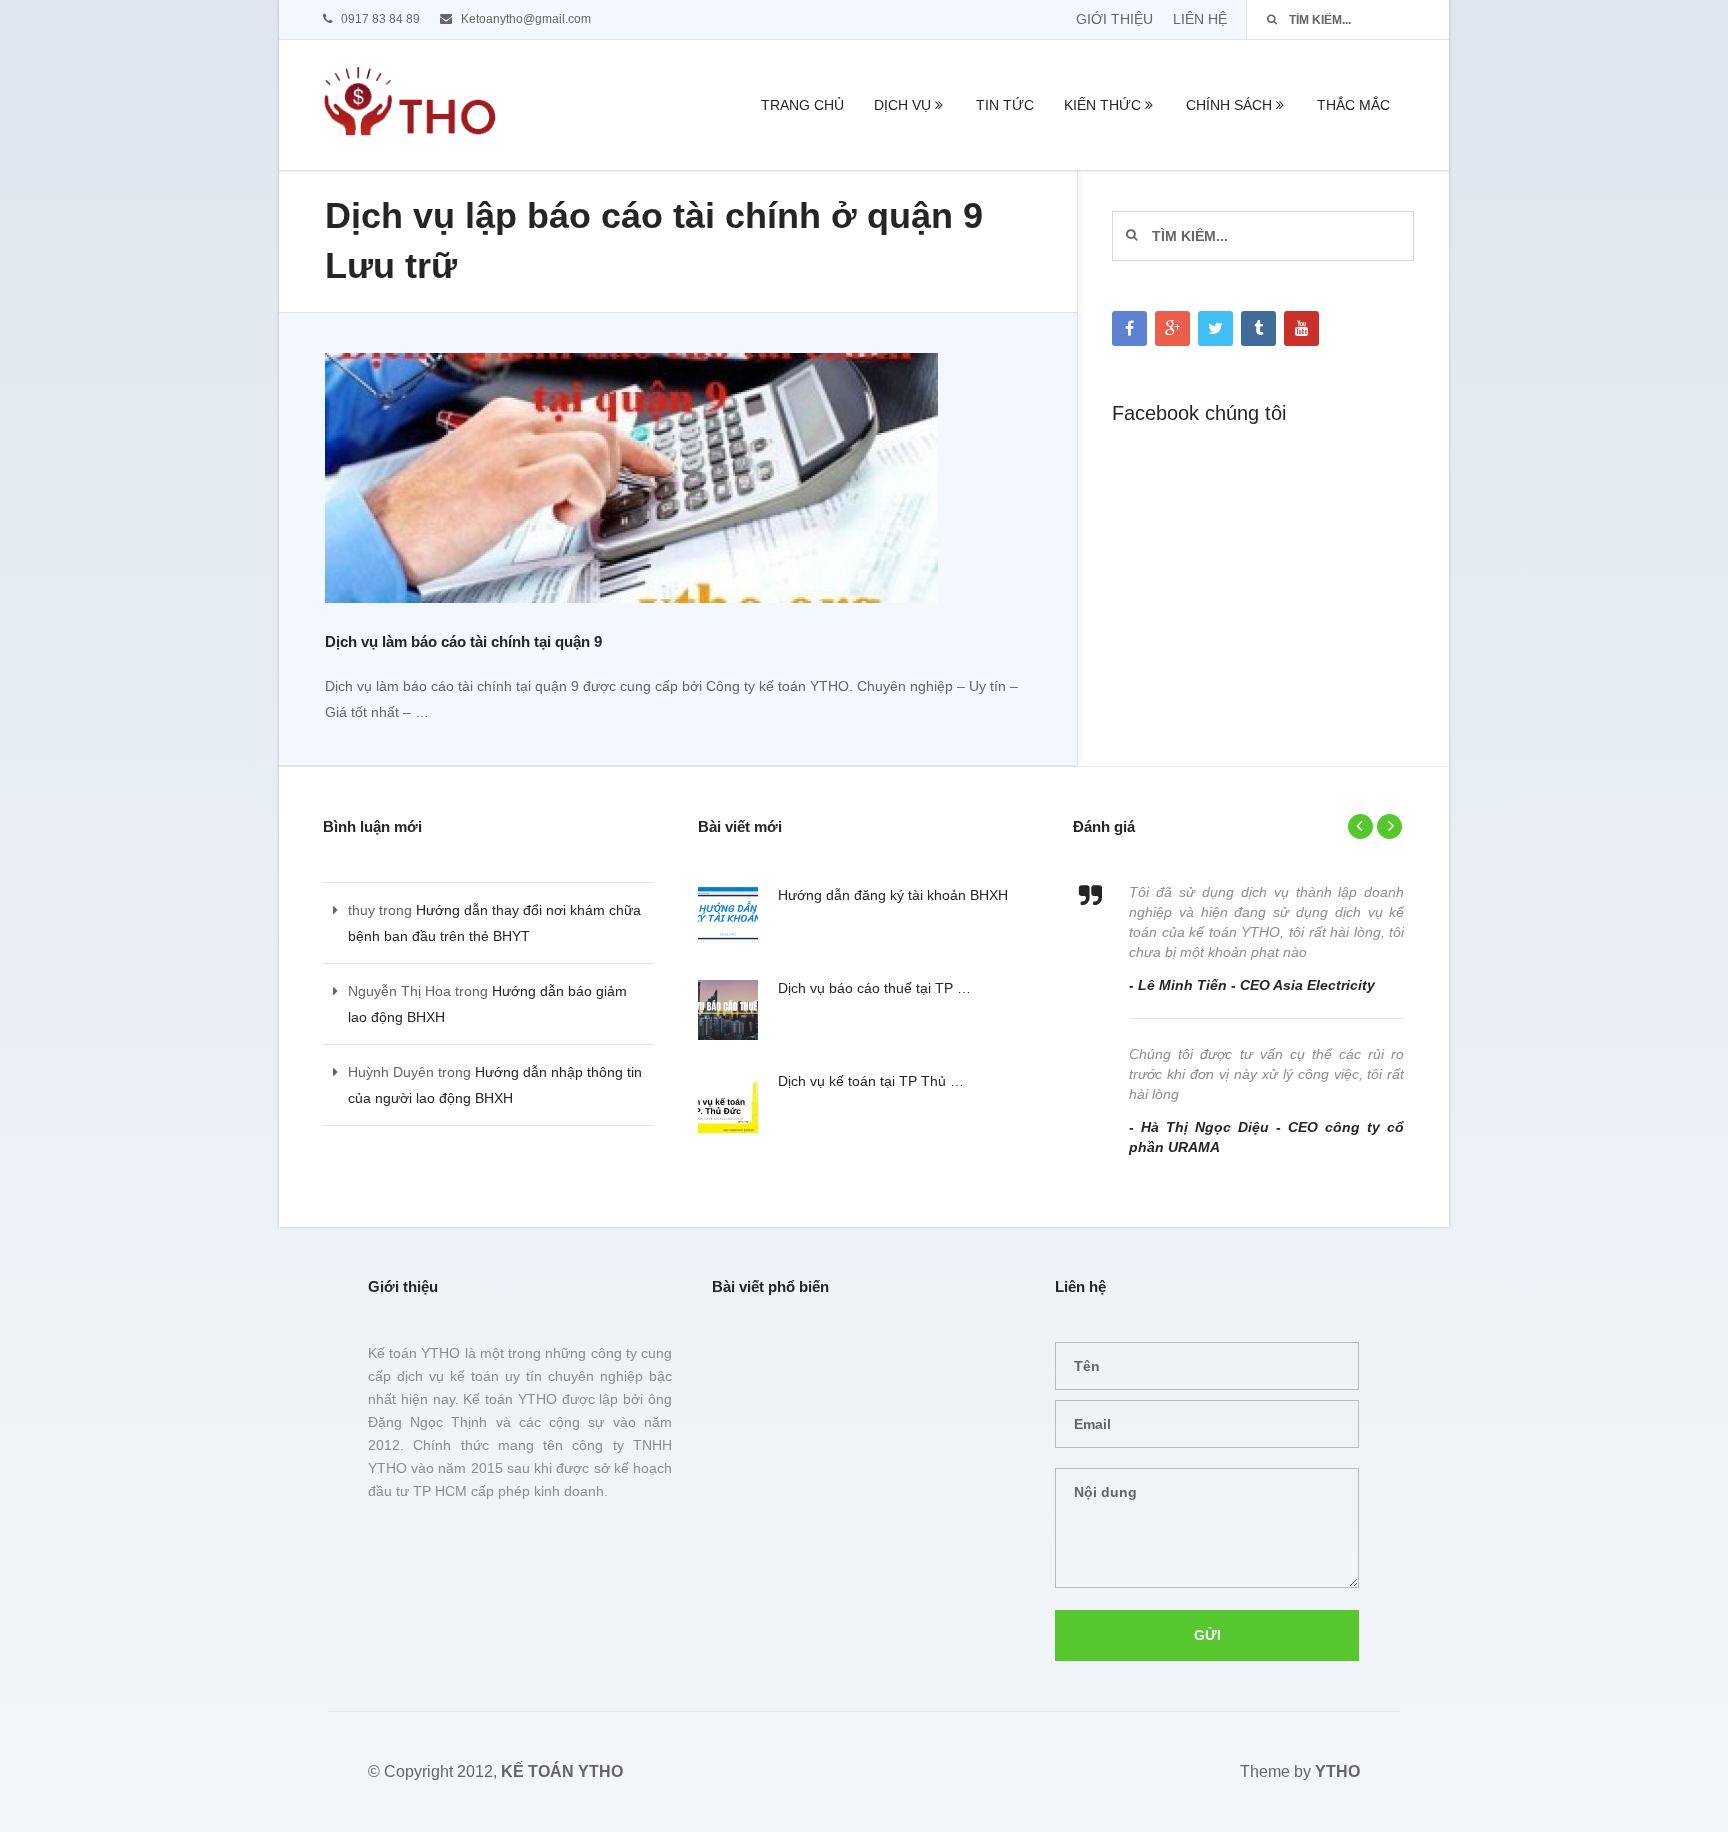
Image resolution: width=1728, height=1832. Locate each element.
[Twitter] (1215, 328)
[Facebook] (1129, 328)
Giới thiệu (1114, 19)
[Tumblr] (1258, 328)
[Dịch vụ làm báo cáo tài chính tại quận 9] (631, 482)
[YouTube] (1301, 328)
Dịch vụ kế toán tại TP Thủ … (871, 1081)
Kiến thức (1102, 105)
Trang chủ (802, 105)
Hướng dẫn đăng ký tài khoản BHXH (893, 895)
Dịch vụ (902, 105)
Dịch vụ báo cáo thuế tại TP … (874, 988)
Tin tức (1005, 105)
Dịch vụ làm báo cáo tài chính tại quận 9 (463, 641)
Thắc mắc (1353, 105)
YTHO (1337, 1771)
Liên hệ (1200, 19)
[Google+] (1172, 328)
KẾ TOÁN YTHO (562, 1771)
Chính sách (1229, 105)
